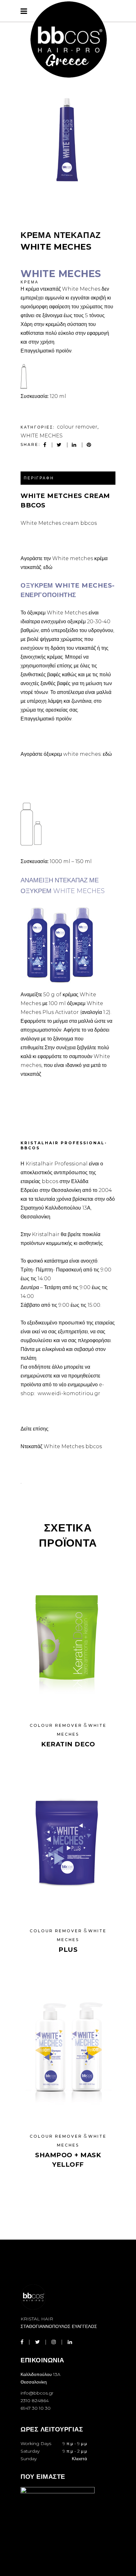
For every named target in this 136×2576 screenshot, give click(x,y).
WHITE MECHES (42, 436)
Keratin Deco (68, 1744)
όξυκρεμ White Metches (57, 613)
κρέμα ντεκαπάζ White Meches (63, 289)
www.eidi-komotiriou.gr (68, 1393)
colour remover (77, 427)
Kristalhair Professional (57, 1164)
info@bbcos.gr (37, 2393)
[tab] (68, 478)
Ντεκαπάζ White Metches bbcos (61, 1446)
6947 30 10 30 (36, 2408)
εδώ (48, 567)
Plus (68, 1950)
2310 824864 (35, 2401)
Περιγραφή (39, 478)
